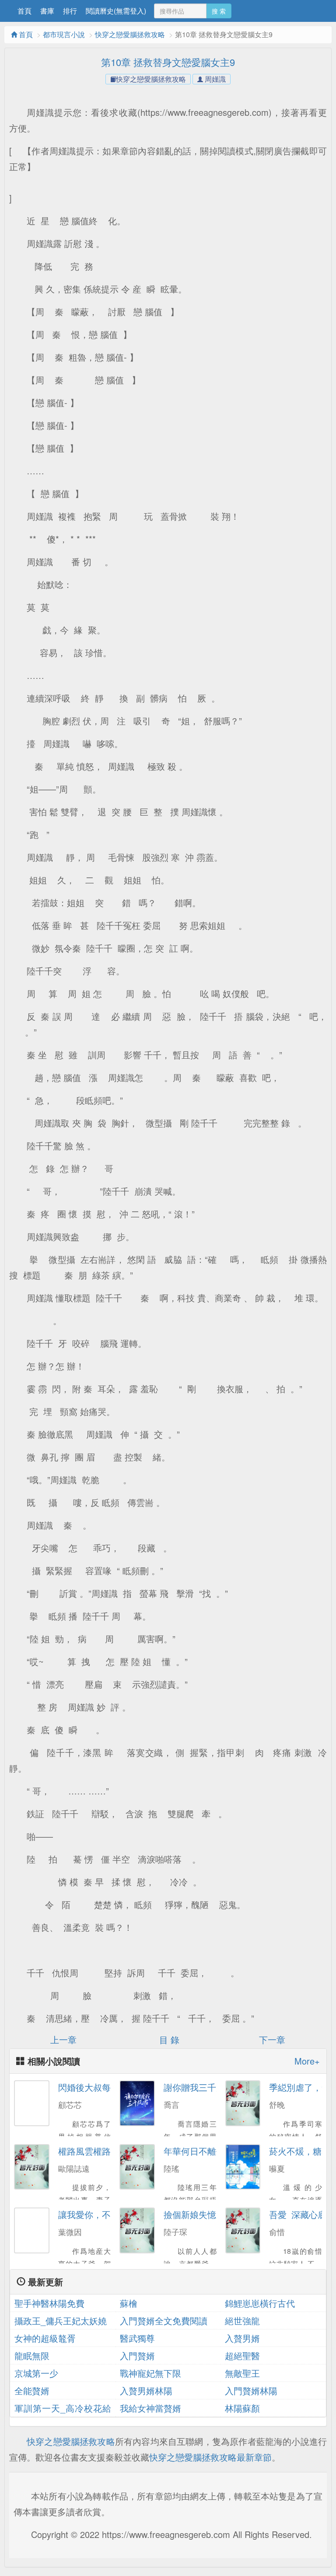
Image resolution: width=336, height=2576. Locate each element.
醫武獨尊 (137, 2338)
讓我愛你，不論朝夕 (98, 2214)
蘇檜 (129, 2303)
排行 (70, 11)
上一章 (62, 2039)
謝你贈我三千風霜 (199, 2087)
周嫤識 (214, 79)
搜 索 (219, 11)
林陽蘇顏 (242, 2408)
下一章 (273, 2039)
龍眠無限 (32, 2355)
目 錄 (168, 2039)
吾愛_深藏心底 (298, 2214)
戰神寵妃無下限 (150, 2373)
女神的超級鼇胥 (45, 2338)
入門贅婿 (137, 2355)
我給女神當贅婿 (150, 2408)
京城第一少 (36, 2373)
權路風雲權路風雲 (93, 2151)
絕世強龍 (242, 2320)
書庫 (47, 11)
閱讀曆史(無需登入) (116, 11)
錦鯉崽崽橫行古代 (260, 2303)
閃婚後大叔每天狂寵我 (102, 2087)
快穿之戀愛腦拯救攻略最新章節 (210, 2457)
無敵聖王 (242, 2373)
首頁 (24, 11)
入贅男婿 (242, 2338)
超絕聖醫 (242, 2355)
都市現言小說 (64, 34)
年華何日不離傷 (194, 2151)
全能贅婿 (32, 2390)
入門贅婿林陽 (251, 2390)
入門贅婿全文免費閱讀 (164, 2320)
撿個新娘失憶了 (194, 2214)
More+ (307, 2061)
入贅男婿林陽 (146, 2390)
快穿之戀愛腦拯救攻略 (130, 34)
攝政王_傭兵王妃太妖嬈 (61, 2320)
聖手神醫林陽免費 (49, 2303)
